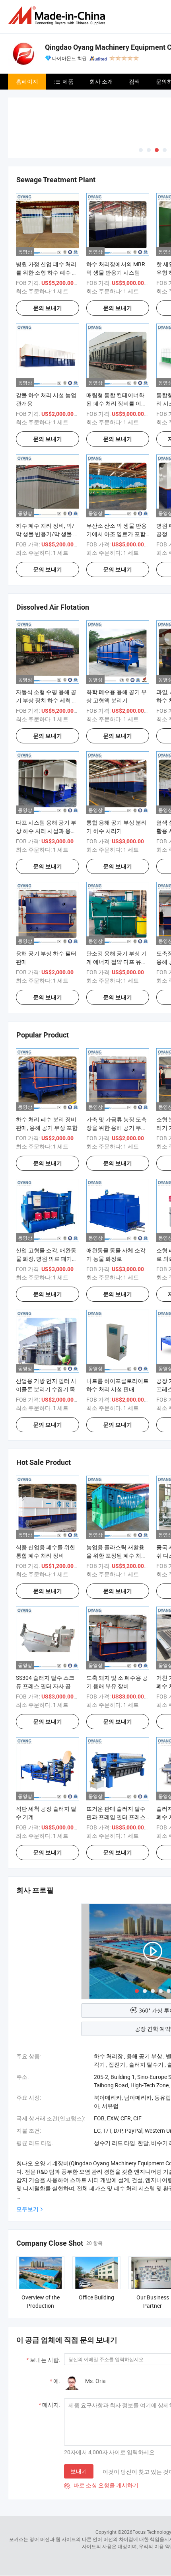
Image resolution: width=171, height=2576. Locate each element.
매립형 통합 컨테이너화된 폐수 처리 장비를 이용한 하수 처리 (117, 403)
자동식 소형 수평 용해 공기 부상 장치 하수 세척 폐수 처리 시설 (47, 700)
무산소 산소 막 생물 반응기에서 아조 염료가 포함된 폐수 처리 (117, 534)
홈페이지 (27, 81)
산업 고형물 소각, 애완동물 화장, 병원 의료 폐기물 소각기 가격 (47, 1259)
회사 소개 (101, 81)
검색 (134, 81)
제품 (68, 81)
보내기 (79, 2471)
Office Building (96, 2297)
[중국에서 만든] (58, 16)
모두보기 (27, 2209)
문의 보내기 (48, 308)
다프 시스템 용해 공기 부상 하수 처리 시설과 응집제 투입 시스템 (46, 831)
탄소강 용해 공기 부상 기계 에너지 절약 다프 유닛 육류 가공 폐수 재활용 (117, 962)
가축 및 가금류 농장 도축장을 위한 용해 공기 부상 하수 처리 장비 (117, 1128)
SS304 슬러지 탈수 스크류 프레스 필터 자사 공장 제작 (46, 1686)
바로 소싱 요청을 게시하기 (101, 2485)
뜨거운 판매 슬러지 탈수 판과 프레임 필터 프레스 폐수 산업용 (116, 1817)
